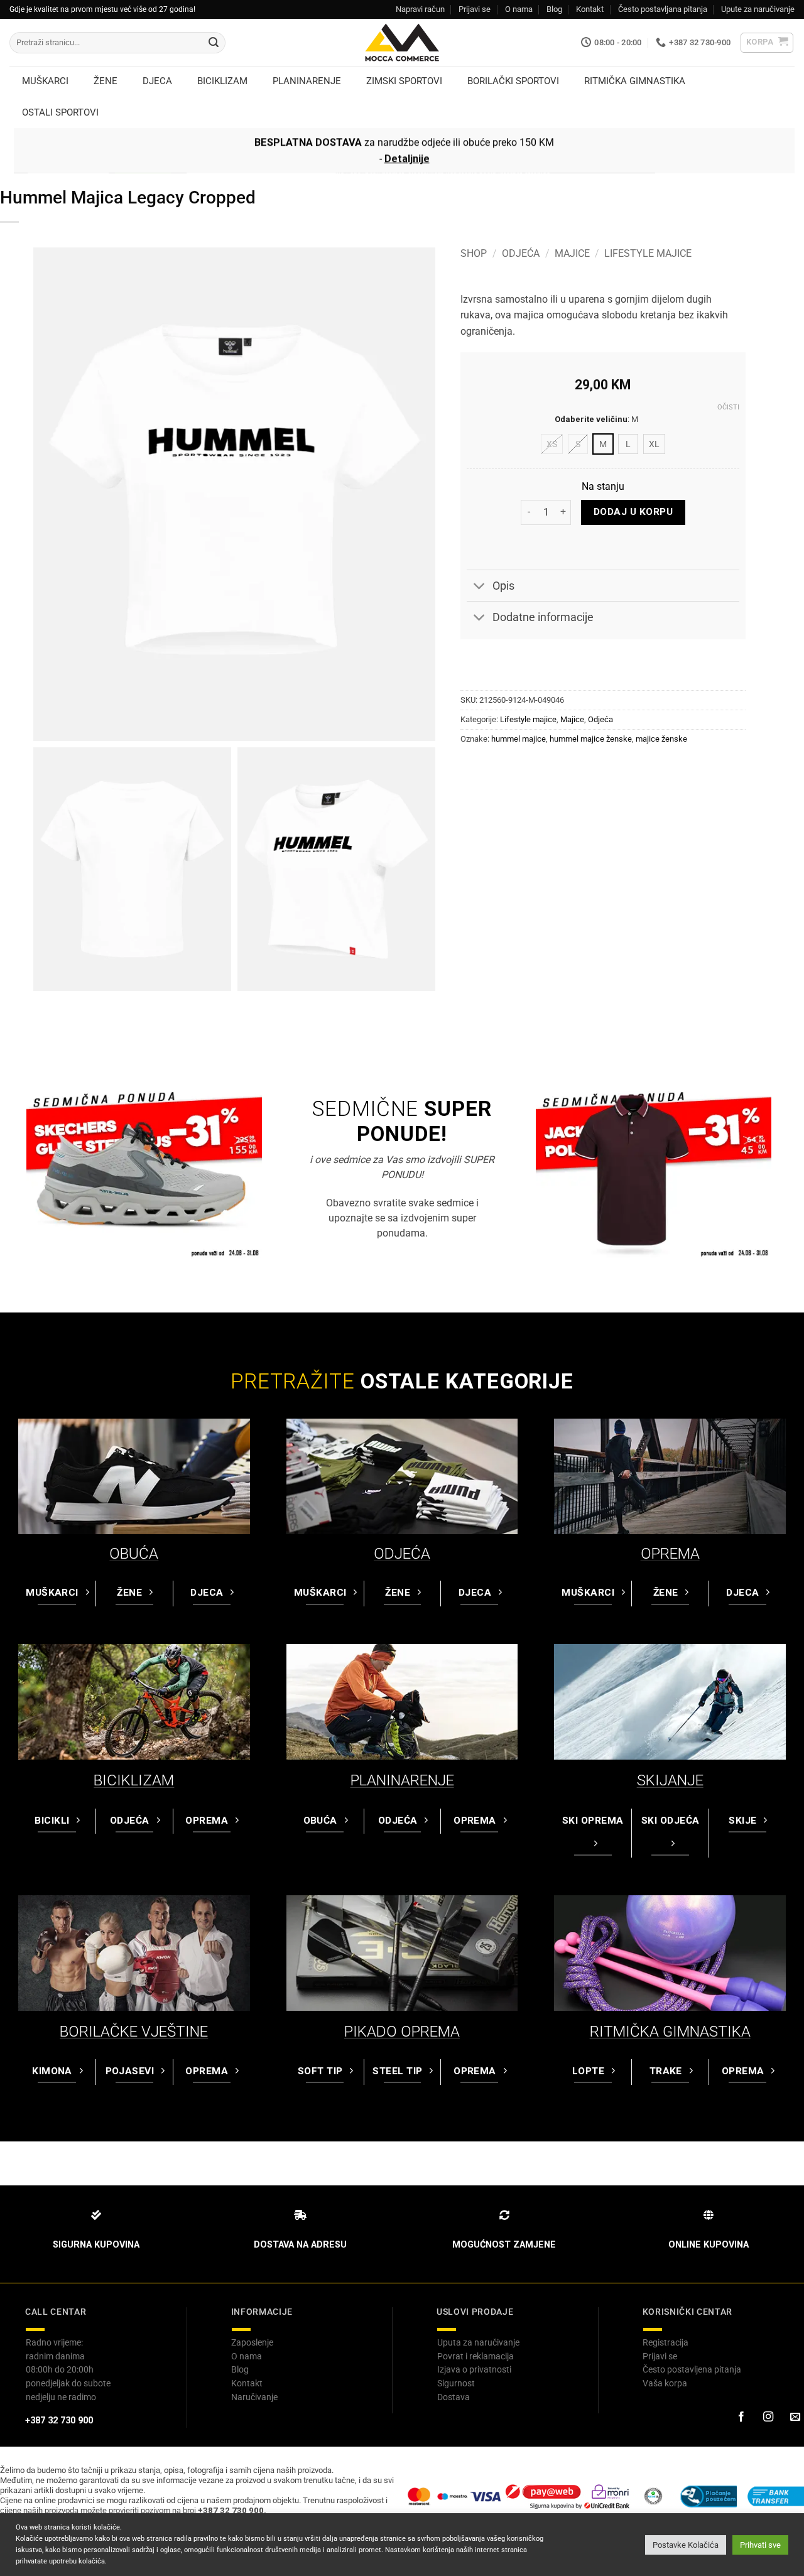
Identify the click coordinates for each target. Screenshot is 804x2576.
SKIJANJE (670, 1780)
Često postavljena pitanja (692, 2369)
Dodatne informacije (543, 617)
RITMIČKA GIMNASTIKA (670, 2032)
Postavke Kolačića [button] (686, 2545)
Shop (474, 253)
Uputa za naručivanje (478, 2342)
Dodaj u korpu (633, 512)
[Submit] (214, 43)
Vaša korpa (665, 2383)
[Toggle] (479, 587)
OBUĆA (134, 1554)
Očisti (728, 407)
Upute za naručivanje (758, 9)
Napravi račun (420, 9)
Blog (554, 9)
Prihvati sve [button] (760, 2545)
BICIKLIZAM (134, 1780)
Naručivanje (254, 2397)
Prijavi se (475, 9)
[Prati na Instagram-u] (768, 2417)
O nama (519, 9)
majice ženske (661, 739)
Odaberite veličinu (591, 419)
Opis (503, 586)
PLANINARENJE (402, 1780)
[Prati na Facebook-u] (741, 2417)
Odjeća (521, 253)
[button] (767, 43)
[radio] (552, 444)
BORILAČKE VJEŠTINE (134, 2032)
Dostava (454, 2397)
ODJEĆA (402, 1554)
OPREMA (670, 1554)
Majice (572, 253)
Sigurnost (456, 2383)
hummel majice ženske (591, 739)
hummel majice (519, 739)
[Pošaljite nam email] (795, 2417)
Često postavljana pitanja (663, 9)
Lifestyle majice (648, 253)
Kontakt (590, 9)
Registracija (665, 2342)
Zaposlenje (252, 2342)
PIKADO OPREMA (402, 2032)
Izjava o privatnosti (474, 2369)
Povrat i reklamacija (475, 2356)
